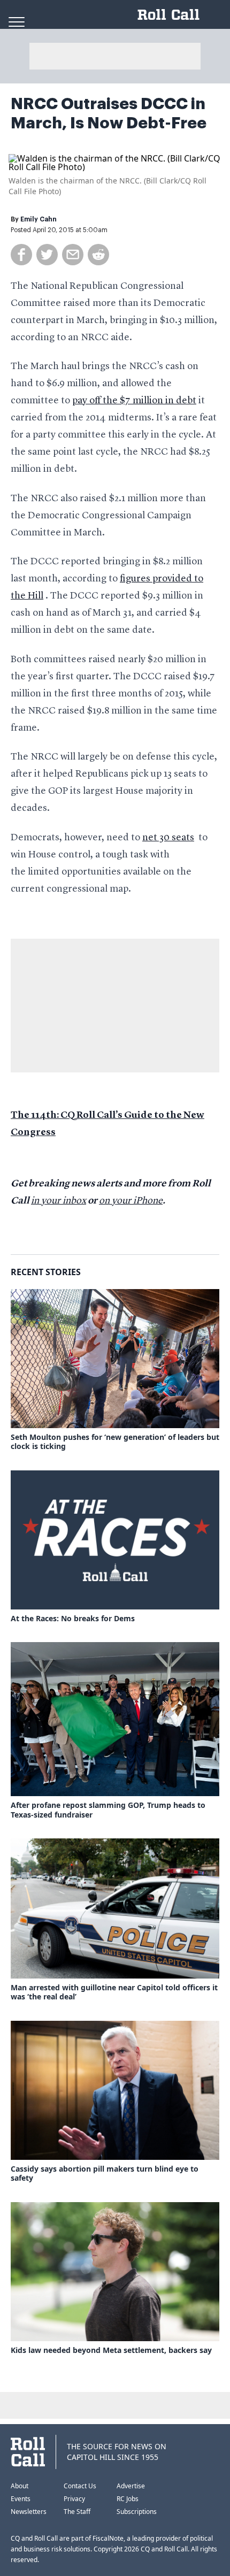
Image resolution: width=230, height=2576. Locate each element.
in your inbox (59, 1201)
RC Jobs (128, 2499)
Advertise (131, 2486)
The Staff (77, 2512)
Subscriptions (137, 2512)
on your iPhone (131, 1201)
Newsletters (29, 2512)
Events (21, 2499)
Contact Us (80, 2486)
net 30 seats (168, 838)
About (20, 2486)
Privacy (74, 2499)
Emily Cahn (39, 219)
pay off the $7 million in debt (134, 401)
